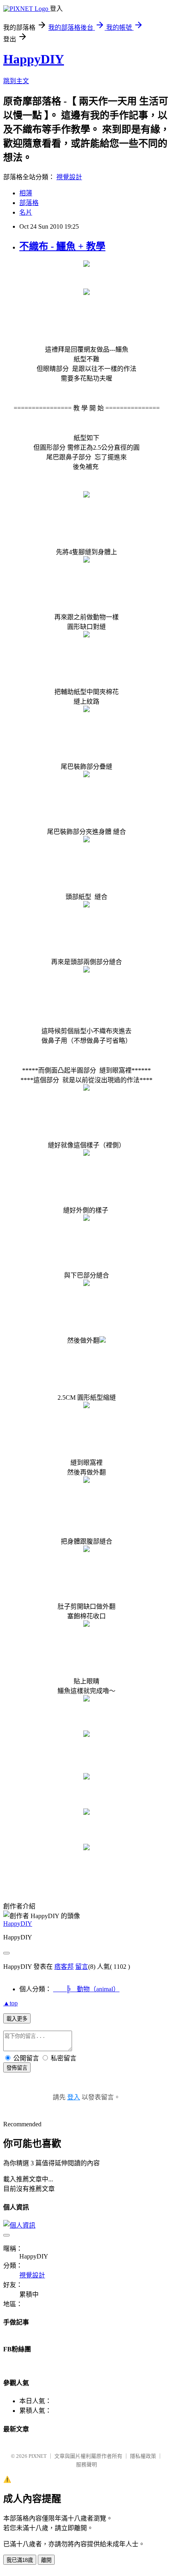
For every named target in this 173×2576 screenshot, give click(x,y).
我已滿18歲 (20, 2560)
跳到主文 (16, 81)
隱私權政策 (143, 2456)
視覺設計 (69, 177)
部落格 (29, 203)
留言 (82, 1967)
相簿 (26, 193)
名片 (26, 212)
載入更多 (17, 2019)
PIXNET (38, 2456)
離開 (46, 2560)
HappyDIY (34, 59)
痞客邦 (64, 1967)
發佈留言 (17, 2068)
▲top (10, 2003)
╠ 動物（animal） (86, 1989)
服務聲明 (86, 2464)
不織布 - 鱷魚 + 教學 (62, 246)
